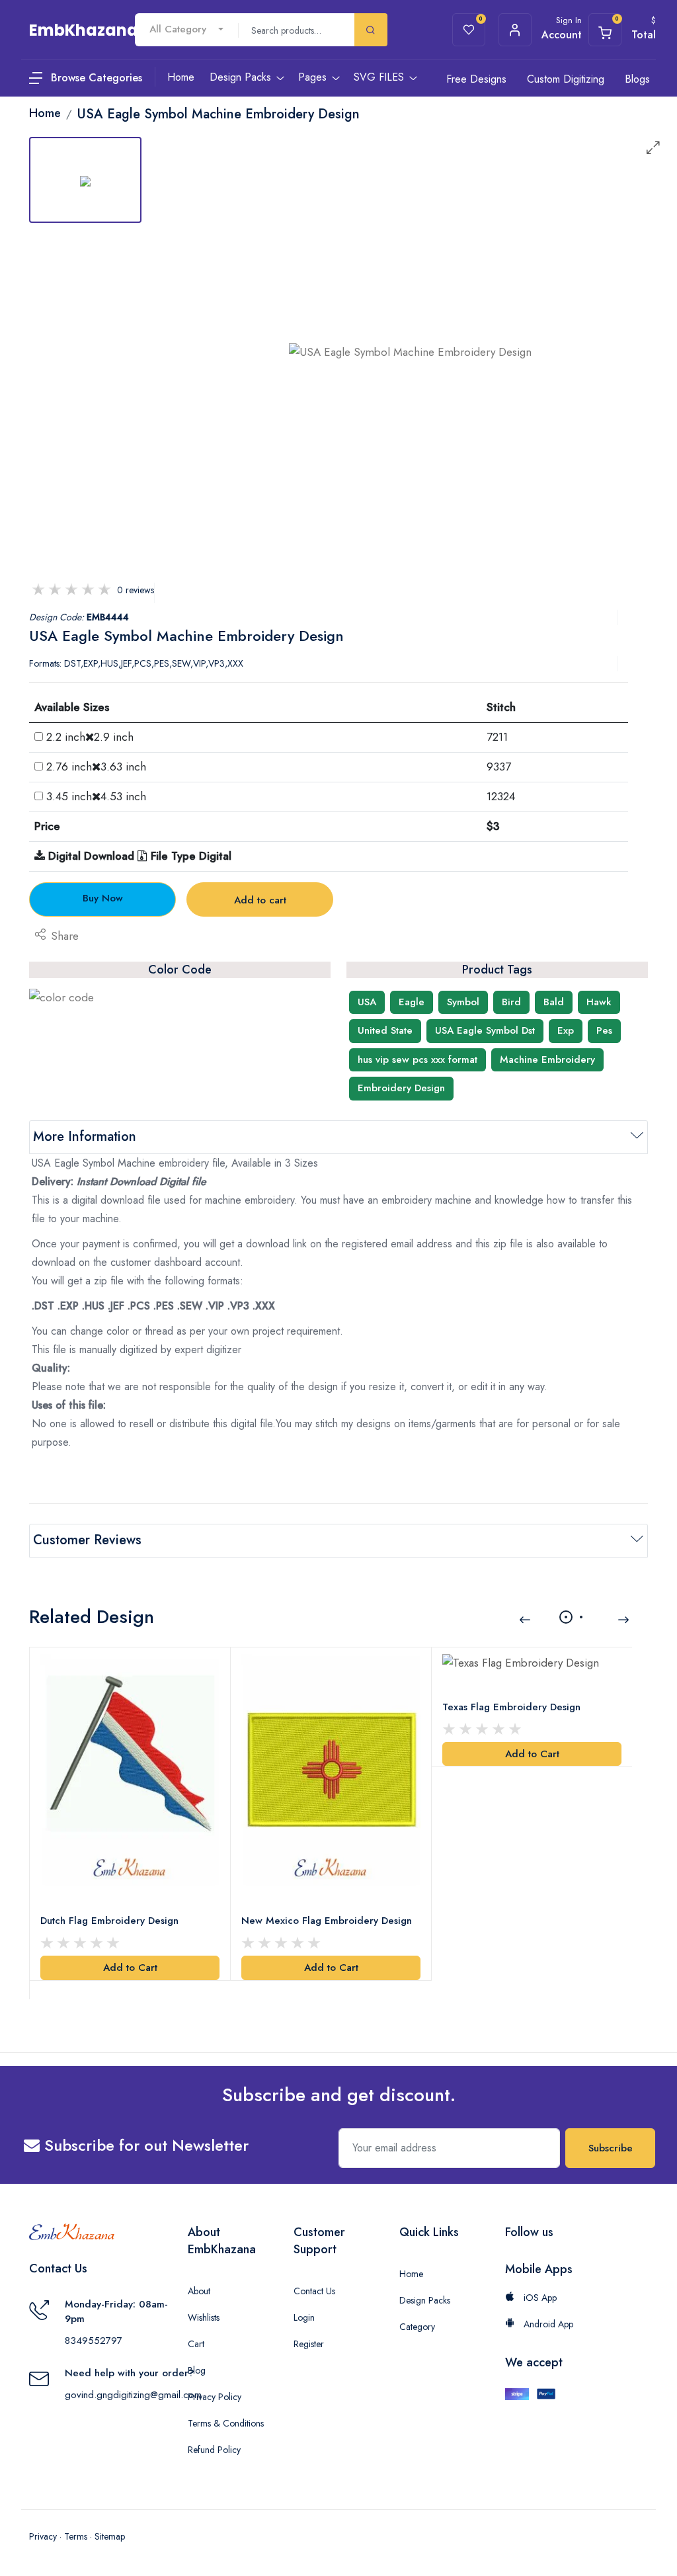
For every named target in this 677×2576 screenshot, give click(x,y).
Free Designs (476, 79)
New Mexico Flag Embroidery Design (327, 1921)
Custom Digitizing (566, 79)
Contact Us (314, 2291)
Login (304, 2317)
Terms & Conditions (226, 2423)
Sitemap (110, 2536)
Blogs (637, 79)
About (199, 2291)
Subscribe (611, 2148)
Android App (547, 2324)
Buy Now (103, 898)
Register (309, 2344)
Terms (76, 2536)
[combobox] (186, 29)
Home (411, 2274)
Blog (197, 2370)
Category (417, 2327)
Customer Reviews (87, 1540)
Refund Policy (214, 2450)
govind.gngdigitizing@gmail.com (133, 2395)
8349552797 (94, 2341)
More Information (85, 1137)
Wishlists (204, 2317)
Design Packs (425, 2300)
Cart (196, 2344)
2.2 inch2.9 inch (90, 737)
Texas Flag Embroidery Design (511, 1707)
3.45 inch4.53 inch (96, 796)
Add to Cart (130, 1968)
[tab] (85, 180)
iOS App (539, 2298)
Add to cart (260, 900)
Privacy (43, 2536)
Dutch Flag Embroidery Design (109, 1921)
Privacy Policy (215, 2397)
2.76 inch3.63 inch (96, 767)
